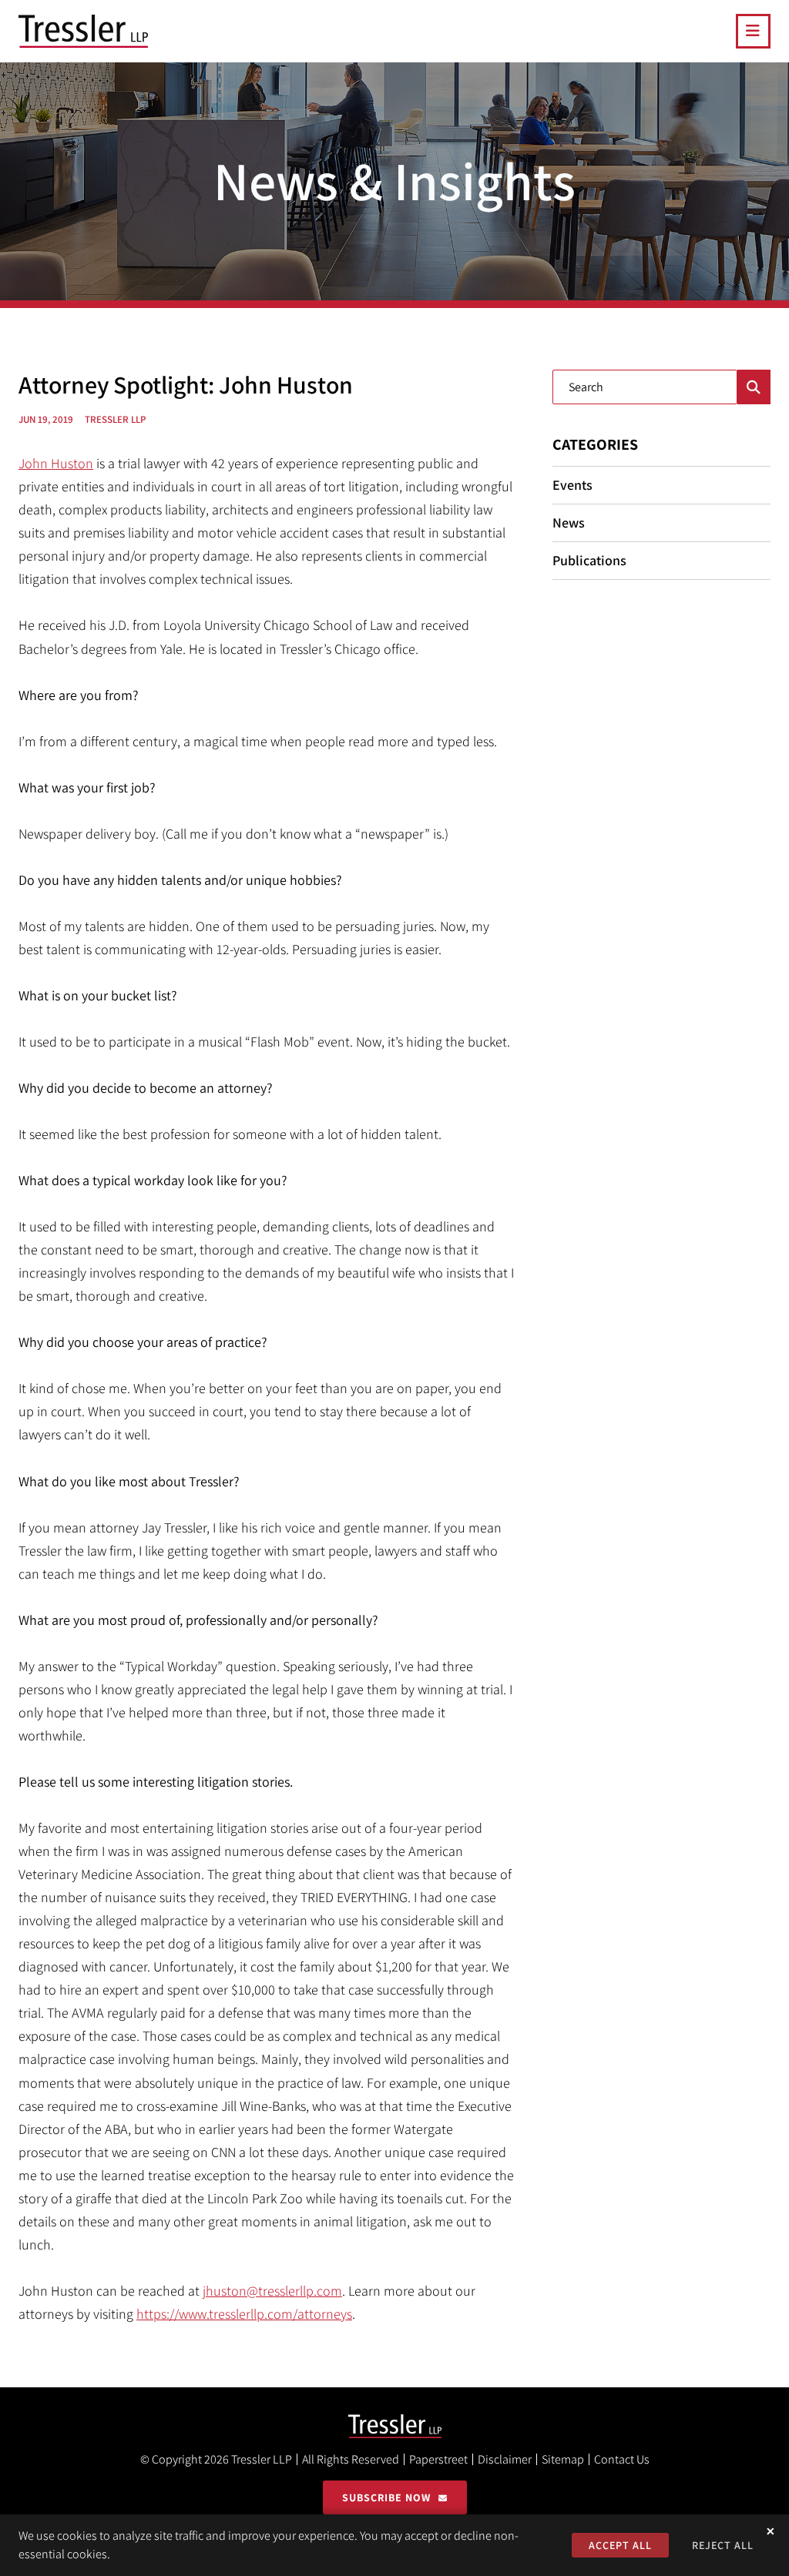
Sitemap (563, 2459)
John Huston (56, 463)
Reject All (723, 2545)
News (569, 523)
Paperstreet (438, 2459)
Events (572, 485)
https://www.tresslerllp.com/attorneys (244, 2314)
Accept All (620, 2545)
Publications (589, 560)
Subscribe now (386, 2497)
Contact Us (622, 2459)
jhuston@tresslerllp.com (272, 2291)
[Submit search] (754, 387)
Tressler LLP (262, 2459)
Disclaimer (505, 2459)
